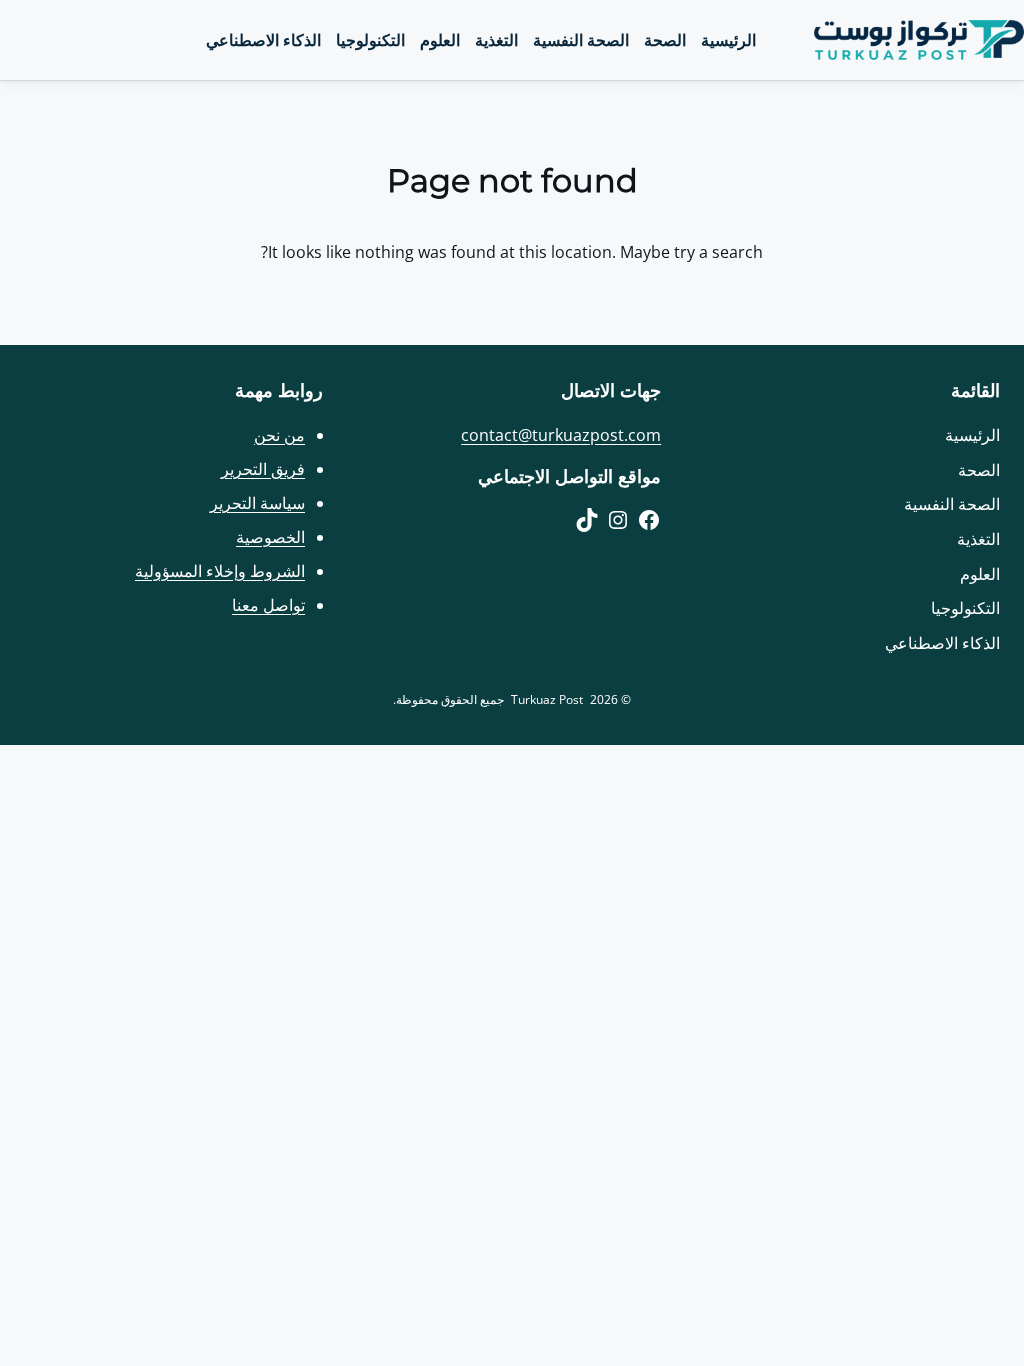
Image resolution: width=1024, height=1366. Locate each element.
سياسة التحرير (257, 503)
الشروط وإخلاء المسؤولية (220, 571)
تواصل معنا (268, 605)
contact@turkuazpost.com (561, 435)
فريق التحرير (263, 469)
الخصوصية (270, 537)
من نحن (279, 435)
